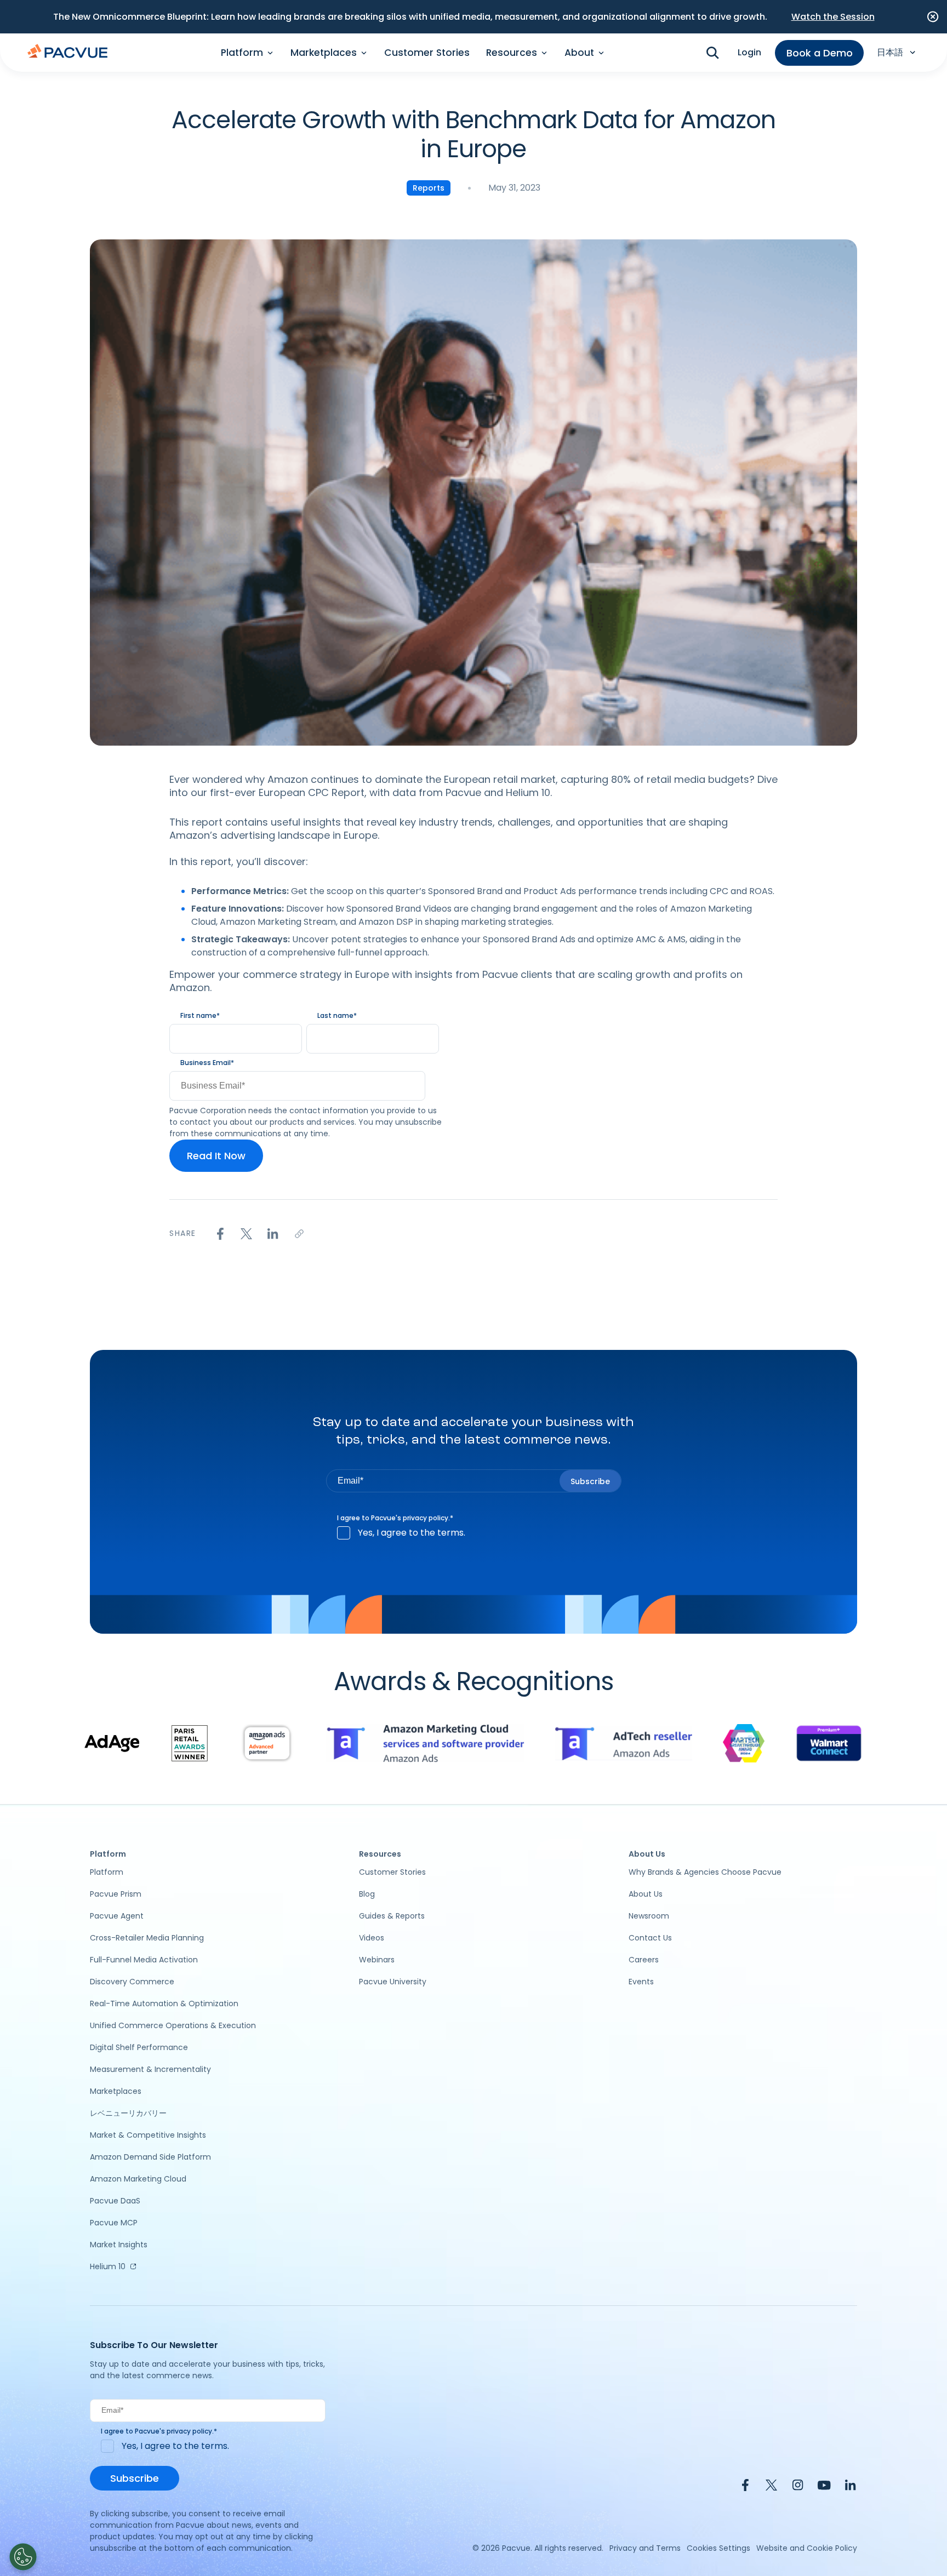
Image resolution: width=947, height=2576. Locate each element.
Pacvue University (393, 1982)
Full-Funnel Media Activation (144, 1960)
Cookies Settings (718, 2548)
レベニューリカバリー (128, 2113)
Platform (107, 1872)
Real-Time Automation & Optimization (164, 2003)
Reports (429, 188)
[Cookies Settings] (23, 2557)
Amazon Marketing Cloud (138, 2179)
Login (749, 52)
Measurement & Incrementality (150, 2069)
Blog (367, 1894)
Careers (644, 1960)
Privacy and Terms (645, 2548)
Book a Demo (820, 53)
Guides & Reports (392, 1916)
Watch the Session (833, 17)
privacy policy (426, 1518)
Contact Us (650, 1938)
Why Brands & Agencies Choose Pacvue (705, 1872)
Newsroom (649, 1916)
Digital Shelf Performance (139, 2047)
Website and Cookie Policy (807, 2548)
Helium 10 (108, 2266)
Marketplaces (116, 2091)
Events (641, 1982)
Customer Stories (427, 53)
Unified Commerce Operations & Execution (173, 2025)
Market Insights (119, 2245)
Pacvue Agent (117, 1916)
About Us (646, 1894)
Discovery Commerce (132, 1982)
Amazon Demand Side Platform (150, 2157)
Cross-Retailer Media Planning (147, 1938)
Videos (372, 1938)
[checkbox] (474, 1533)
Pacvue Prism (116, 1894)
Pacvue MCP (114, 2223)
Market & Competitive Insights (148, 2135)
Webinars (377, 1960)
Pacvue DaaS (115, 2201)
